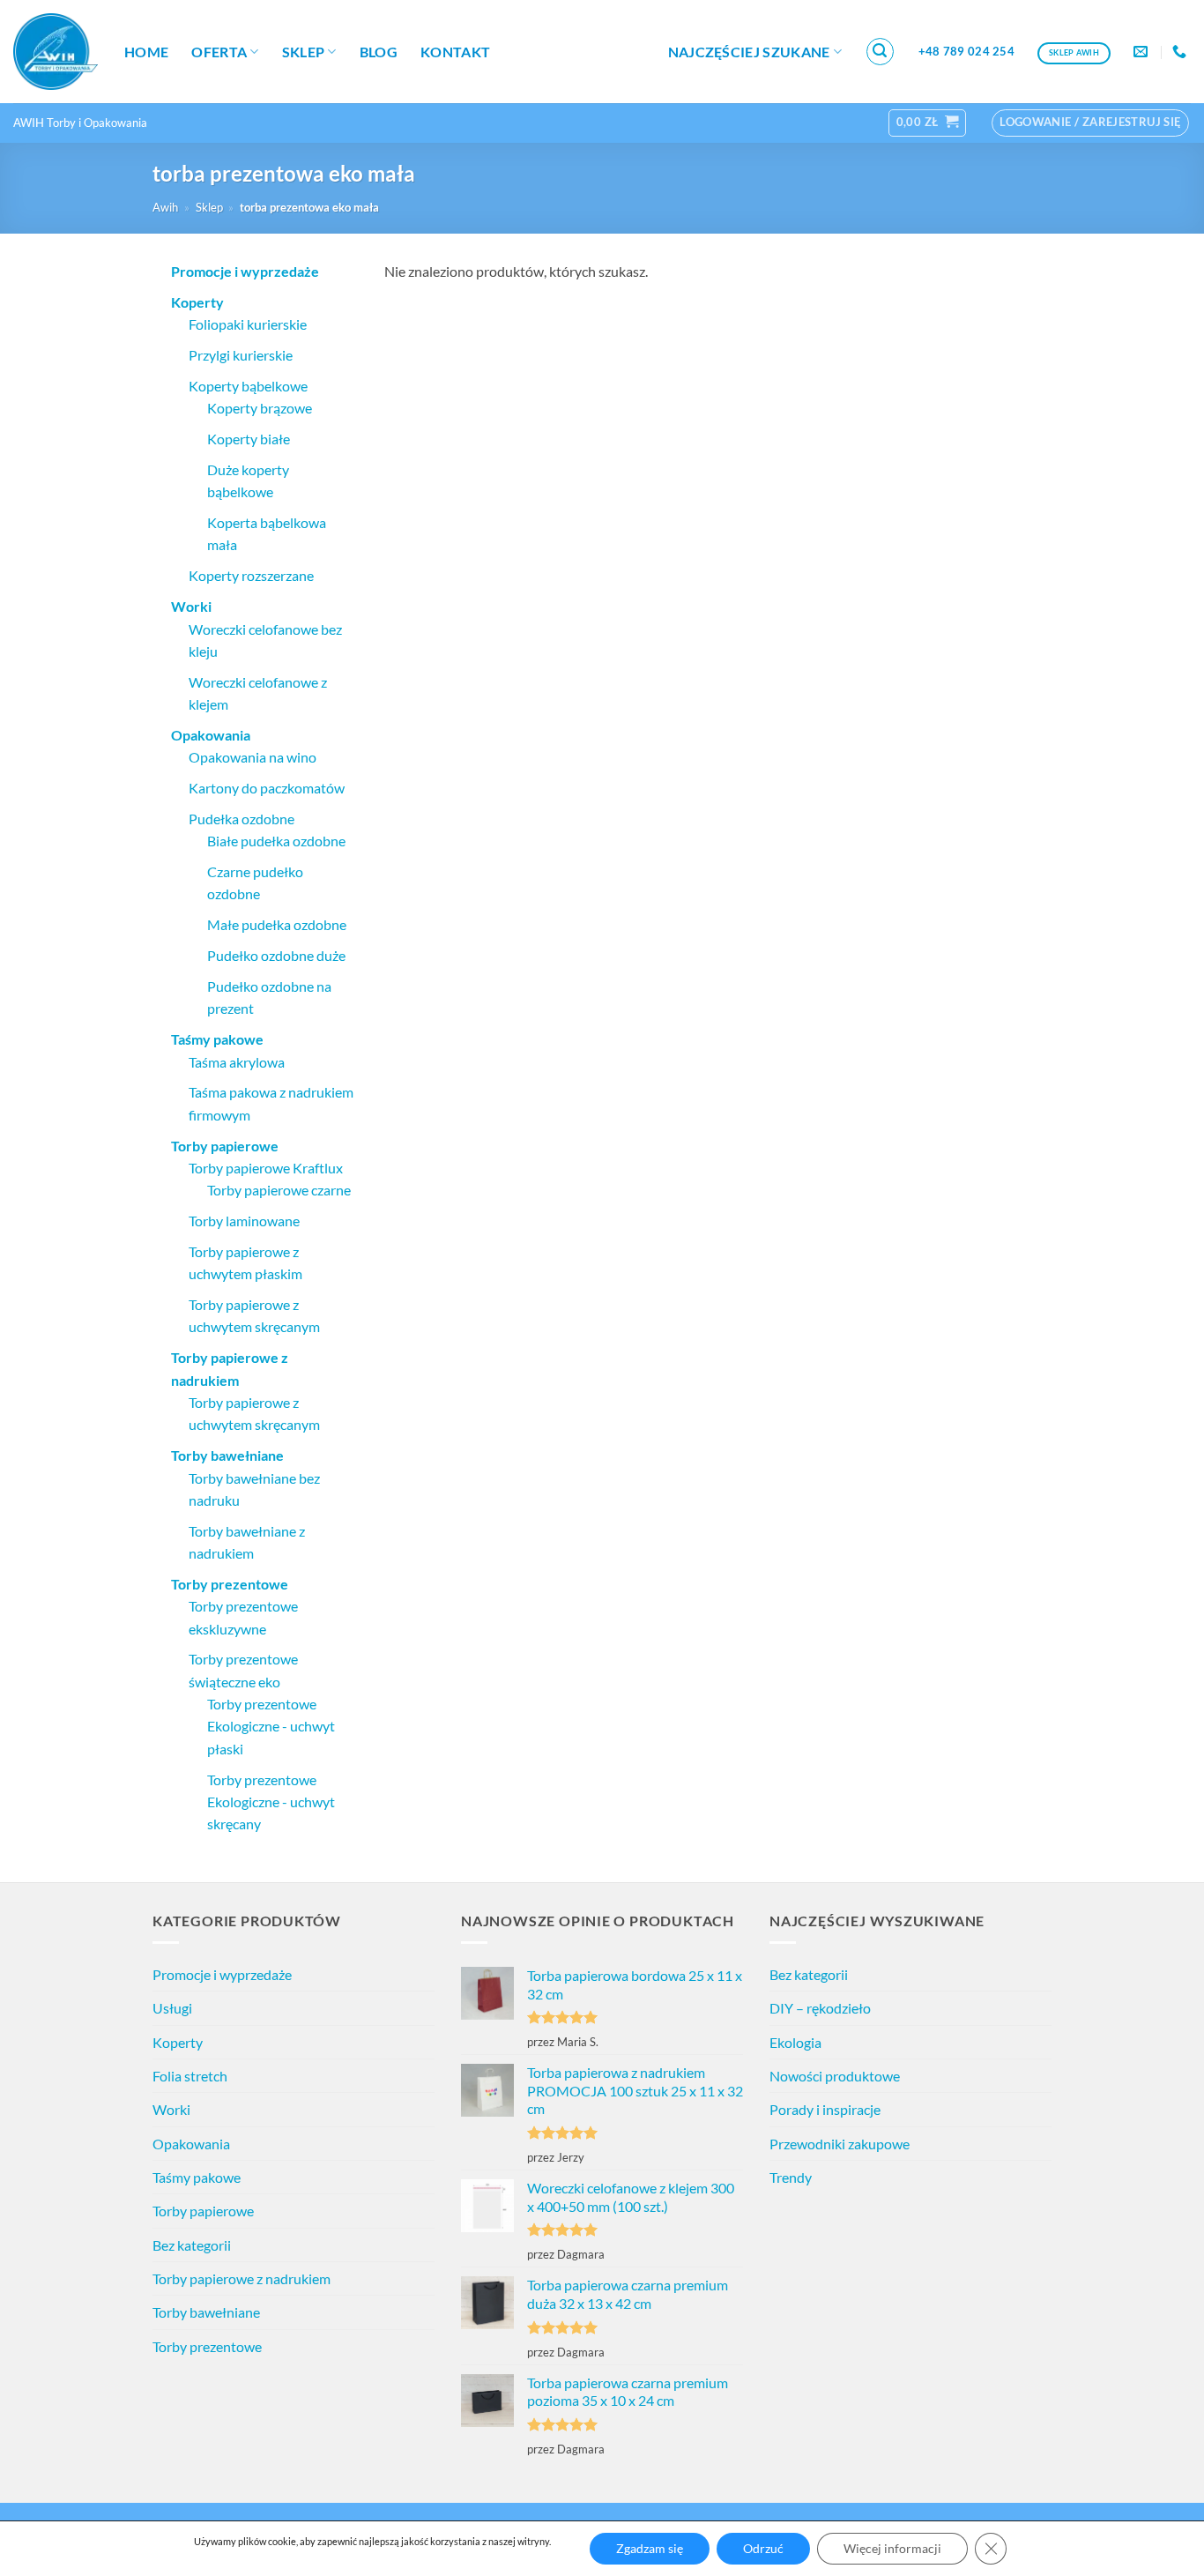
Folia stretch (190, 2076)
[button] (881, 52)
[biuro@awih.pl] (1143, 52)
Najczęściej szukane (749, 52)
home (146, 52)
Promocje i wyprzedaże (222, 1974)
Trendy (791, 2177)
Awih (165, 207)
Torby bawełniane (206, 2312)
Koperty (178, 2042)
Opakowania (191, 2144)
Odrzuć (763, 2548)
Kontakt (455, 52)
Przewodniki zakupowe (840, 2144)
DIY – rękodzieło (820, 2008)
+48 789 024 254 (966, 51)
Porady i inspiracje (825, 2109)
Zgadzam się (650, 2548)
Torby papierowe (203, 2211)
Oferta (219, 52)
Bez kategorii (192, 2245)
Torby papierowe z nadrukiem (242, 2278)
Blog (379, 52)
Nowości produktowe (835, 2076)
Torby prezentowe (207, 2346)
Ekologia (795, 2042)
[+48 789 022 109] (1182, 52)
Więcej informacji (892, 2548)
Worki (171, 2109)
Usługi (172, 2008)
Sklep (304, 52)
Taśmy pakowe (197, 2177)
